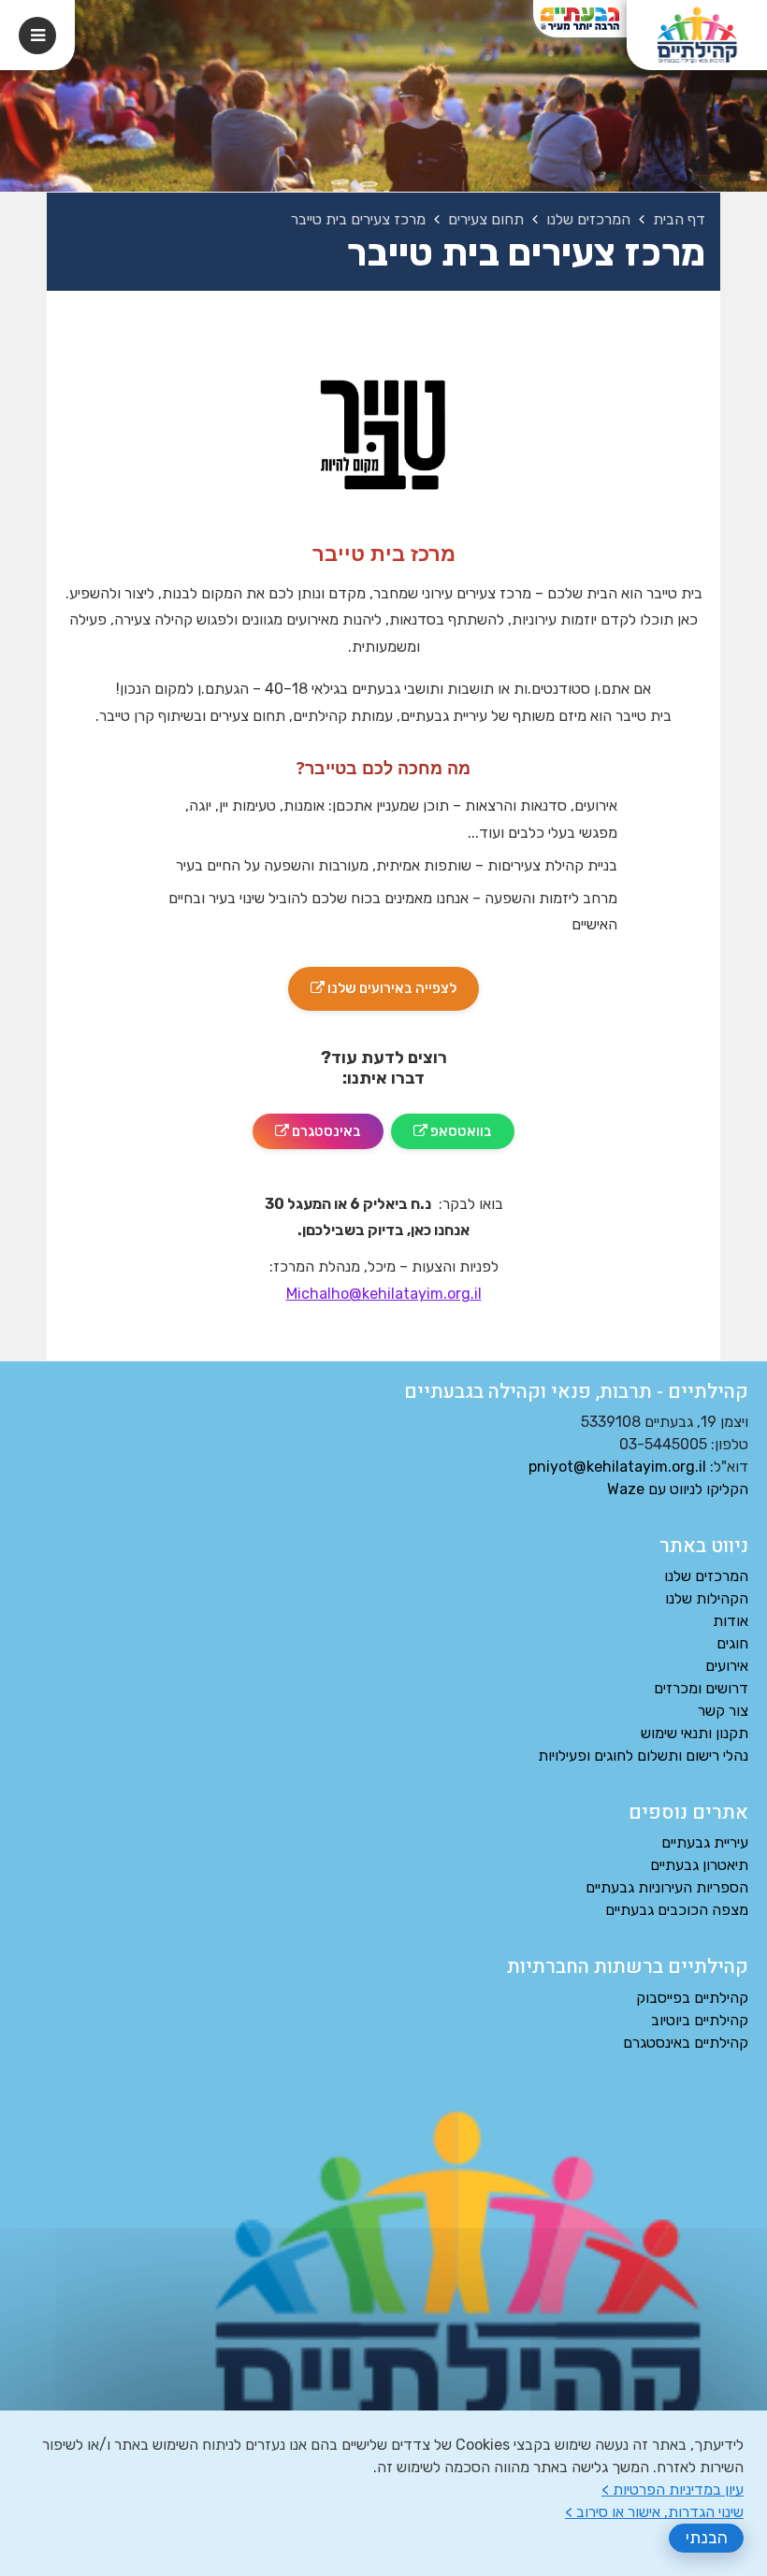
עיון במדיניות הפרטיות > (673, 2490)
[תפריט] (37, 36)
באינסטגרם (307, 1127)
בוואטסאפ (441, 1127)
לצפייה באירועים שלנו (372, 982)
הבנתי (707, 2538)
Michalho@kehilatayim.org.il (384, 1294)
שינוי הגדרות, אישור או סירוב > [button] (654, 2512)
